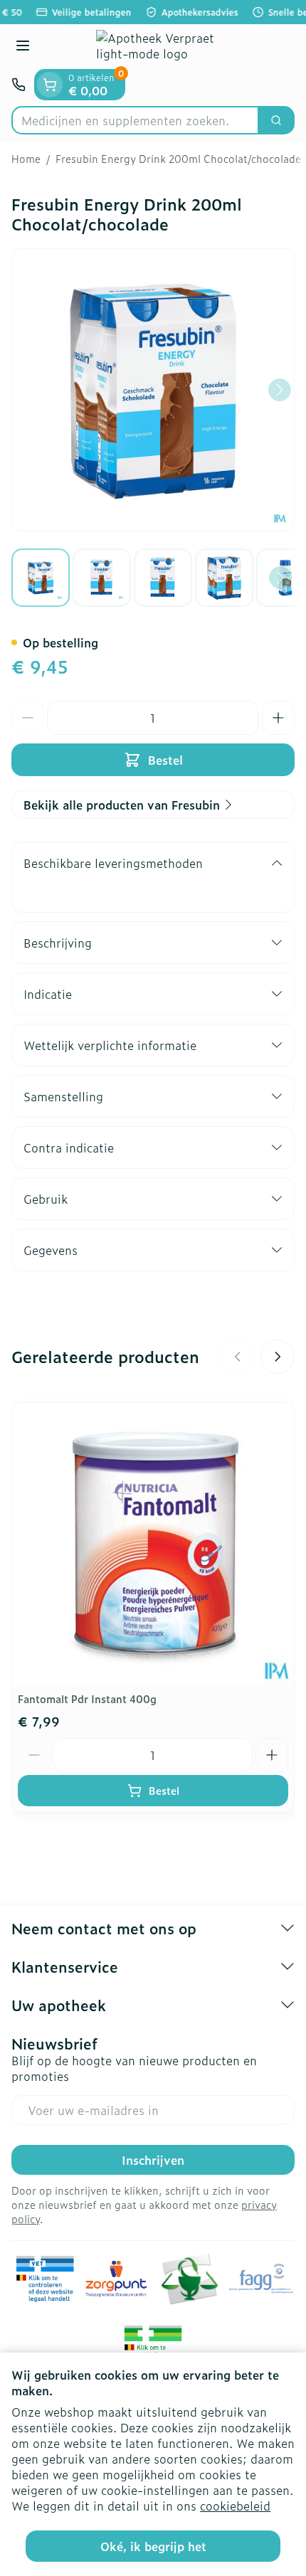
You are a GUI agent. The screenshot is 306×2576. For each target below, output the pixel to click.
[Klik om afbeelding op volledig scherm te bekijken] (153, 390)
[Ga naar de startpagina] (167, 47)
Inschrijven (153, 2160)
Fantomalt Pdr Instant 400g (87, 1698)
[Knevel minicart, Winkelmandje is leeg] (50, 85)
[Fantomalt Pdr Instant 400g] (153, 1544)
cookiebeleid (235, 2506)
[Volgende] (280, 390)
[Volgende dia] (278, 1357)
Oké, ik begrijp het (153, 2546)
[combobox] (135, 120)
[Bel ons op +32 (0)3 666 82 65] (19, 85)
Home (26, 159)
